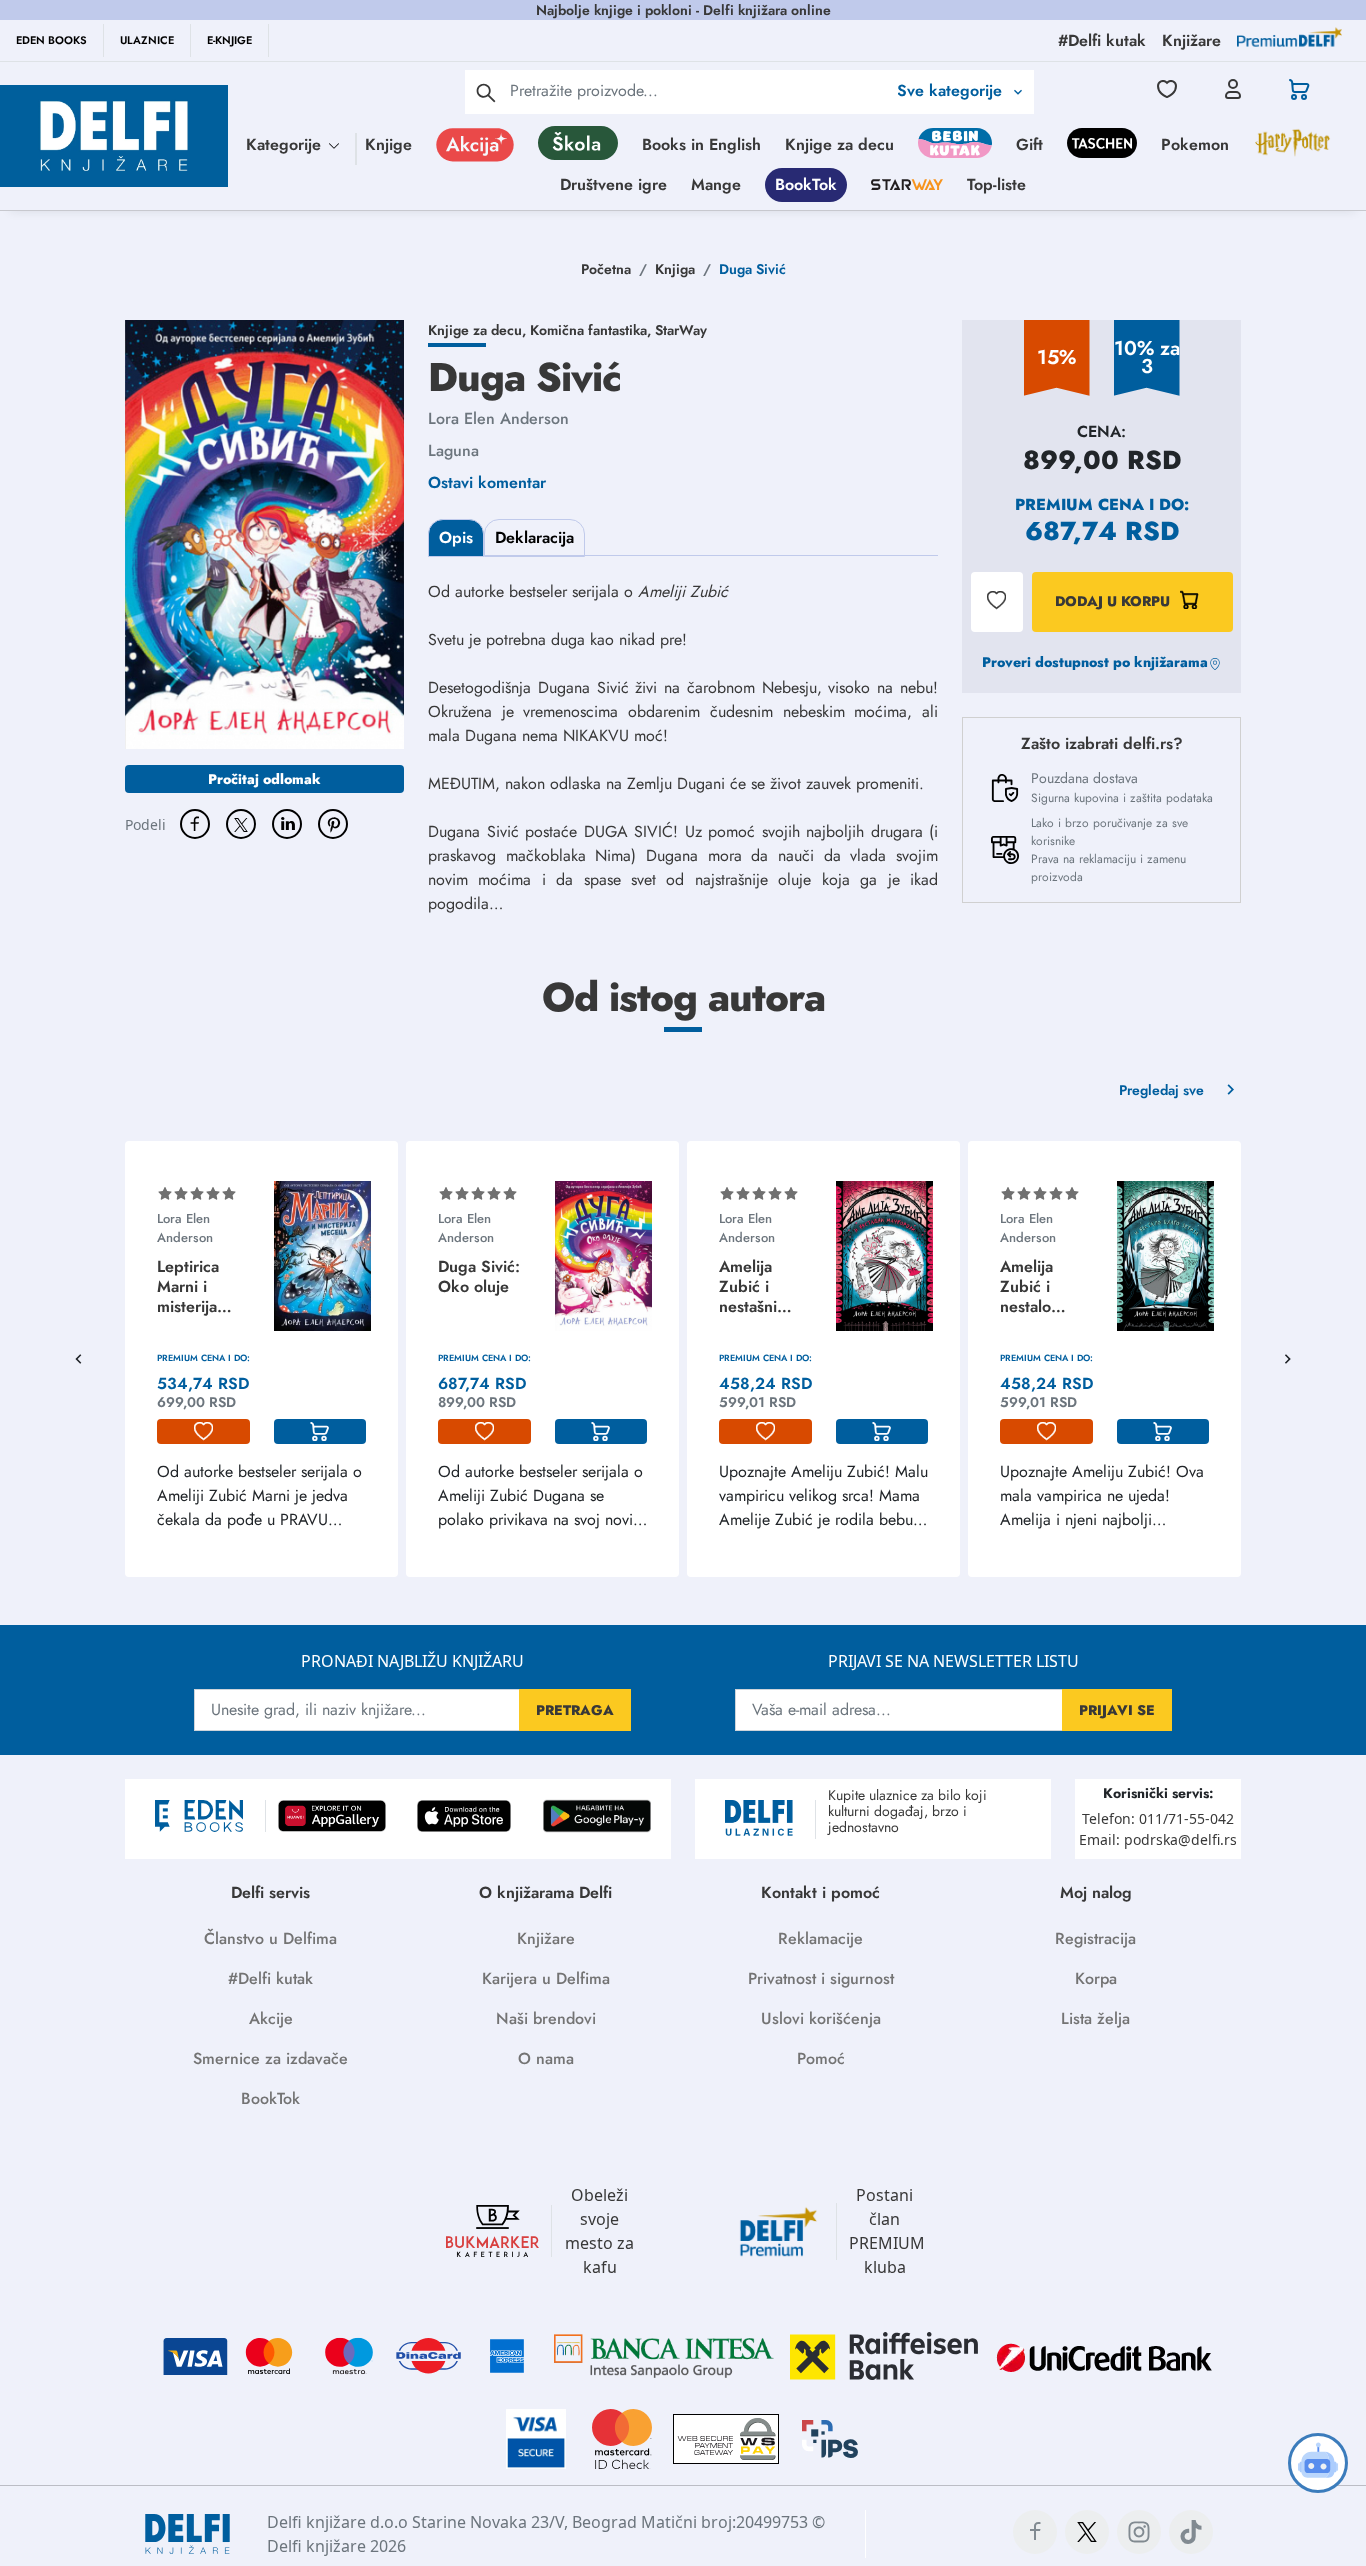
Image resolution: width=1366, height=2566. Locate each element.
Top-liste (996, 184)
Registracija (1095, 1938)
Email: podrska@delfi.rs (1158, 1839)
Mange (716, 184)
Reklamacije (820, 1938)
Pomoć (821, 2058)
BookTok (806, 184)
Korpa (1096, 1978)
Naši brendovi (546, 2018)
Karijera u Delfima (546, 1978)
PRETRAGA (575, 1710)
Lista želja (1095, 2018)
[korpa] (320, 1432)
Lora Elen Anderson (498, 418)
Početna (606, 269)
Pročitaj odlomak (264, 779)
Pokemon (1195, 144)
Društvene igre (613, 184)
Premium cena (1079, 504)
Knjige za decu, (479, 330)
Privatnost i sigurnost (821, 1978)
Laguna (453, 450)
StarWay (681, 330)
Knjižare (546, 1938)
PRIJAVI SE (1117, 1710)
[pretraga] (486, 92)
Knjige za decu (839, 144)
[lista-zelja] (203, 1432)
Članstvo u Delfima (270, 1938)
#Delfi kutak (270, 1978)
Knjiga (675, 269)
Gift (1029, 144)
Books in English (701, 144)
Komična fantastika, (592, 330)
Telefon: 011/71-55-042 (1158, 1818)
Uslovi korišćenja (821, 2018)
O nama (546, 2058)
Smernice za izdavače (270, 2058)
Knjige (388, 144)
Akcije (271, 2018)
